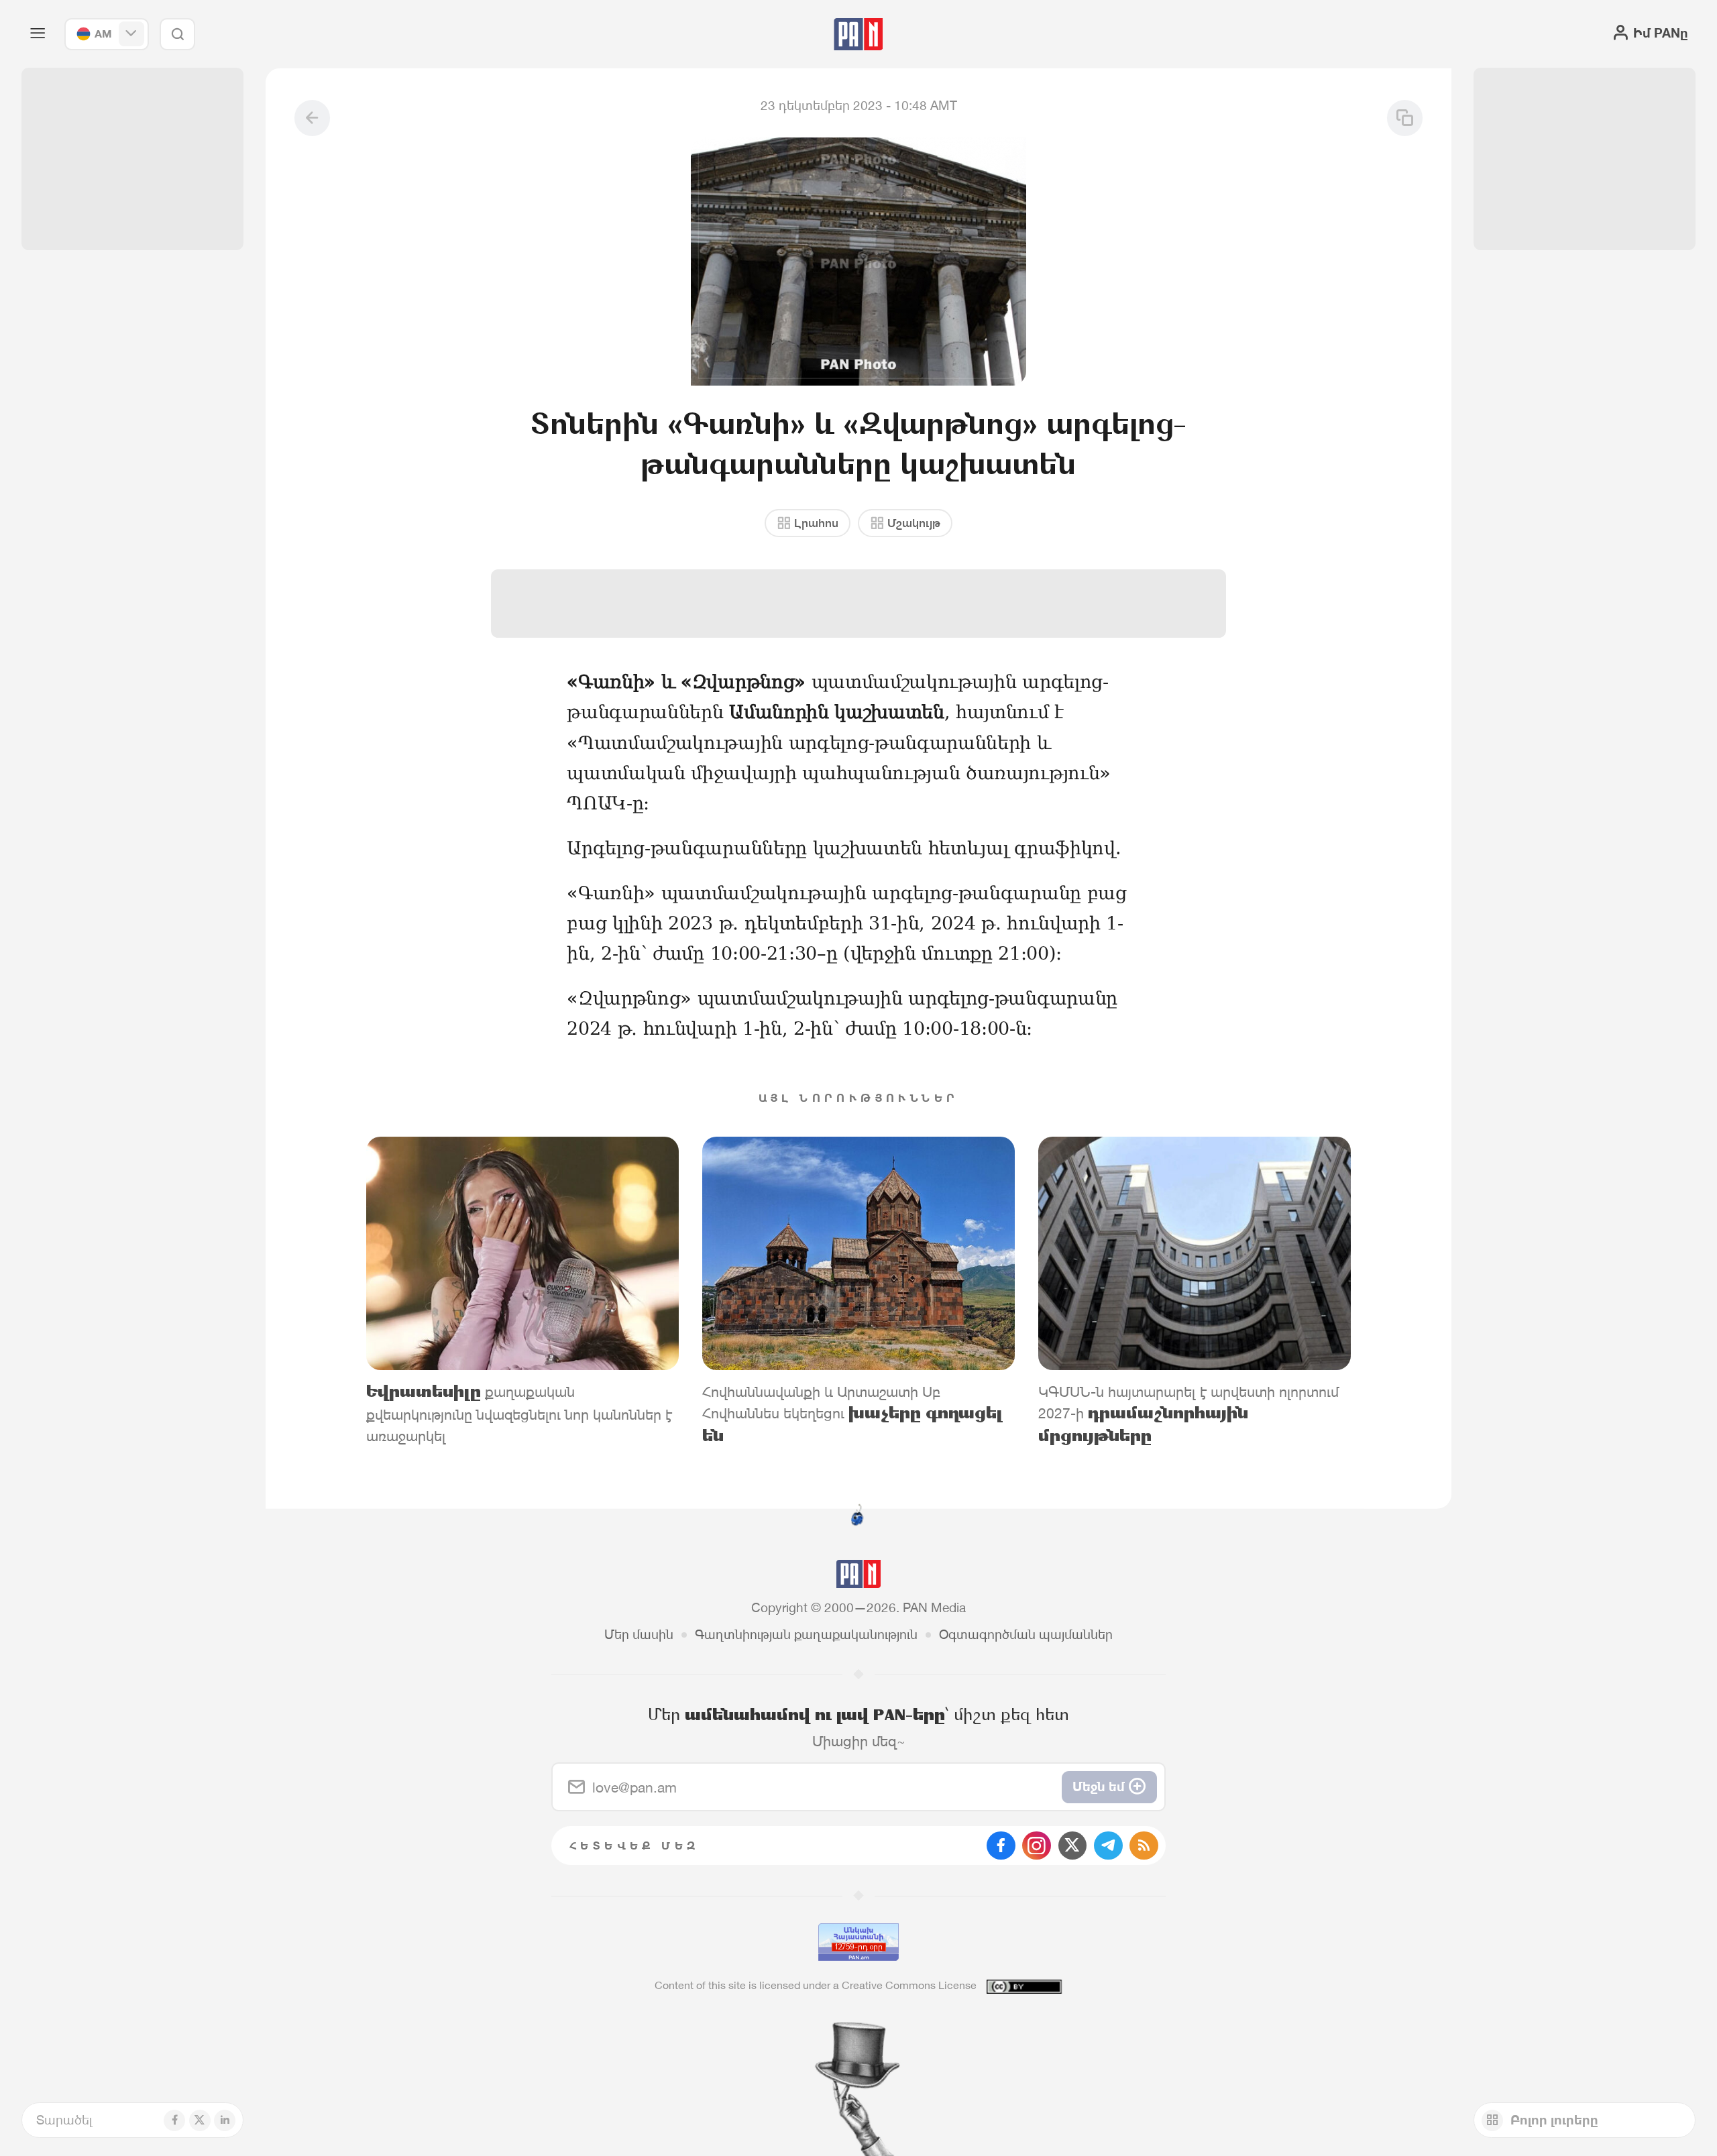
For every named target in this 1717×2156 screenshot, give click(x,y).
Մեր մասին (639, 1634)
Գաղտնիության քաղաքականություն (806, 1634)
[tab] (1078, 584)
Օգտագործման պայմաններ (1026, 1634)
